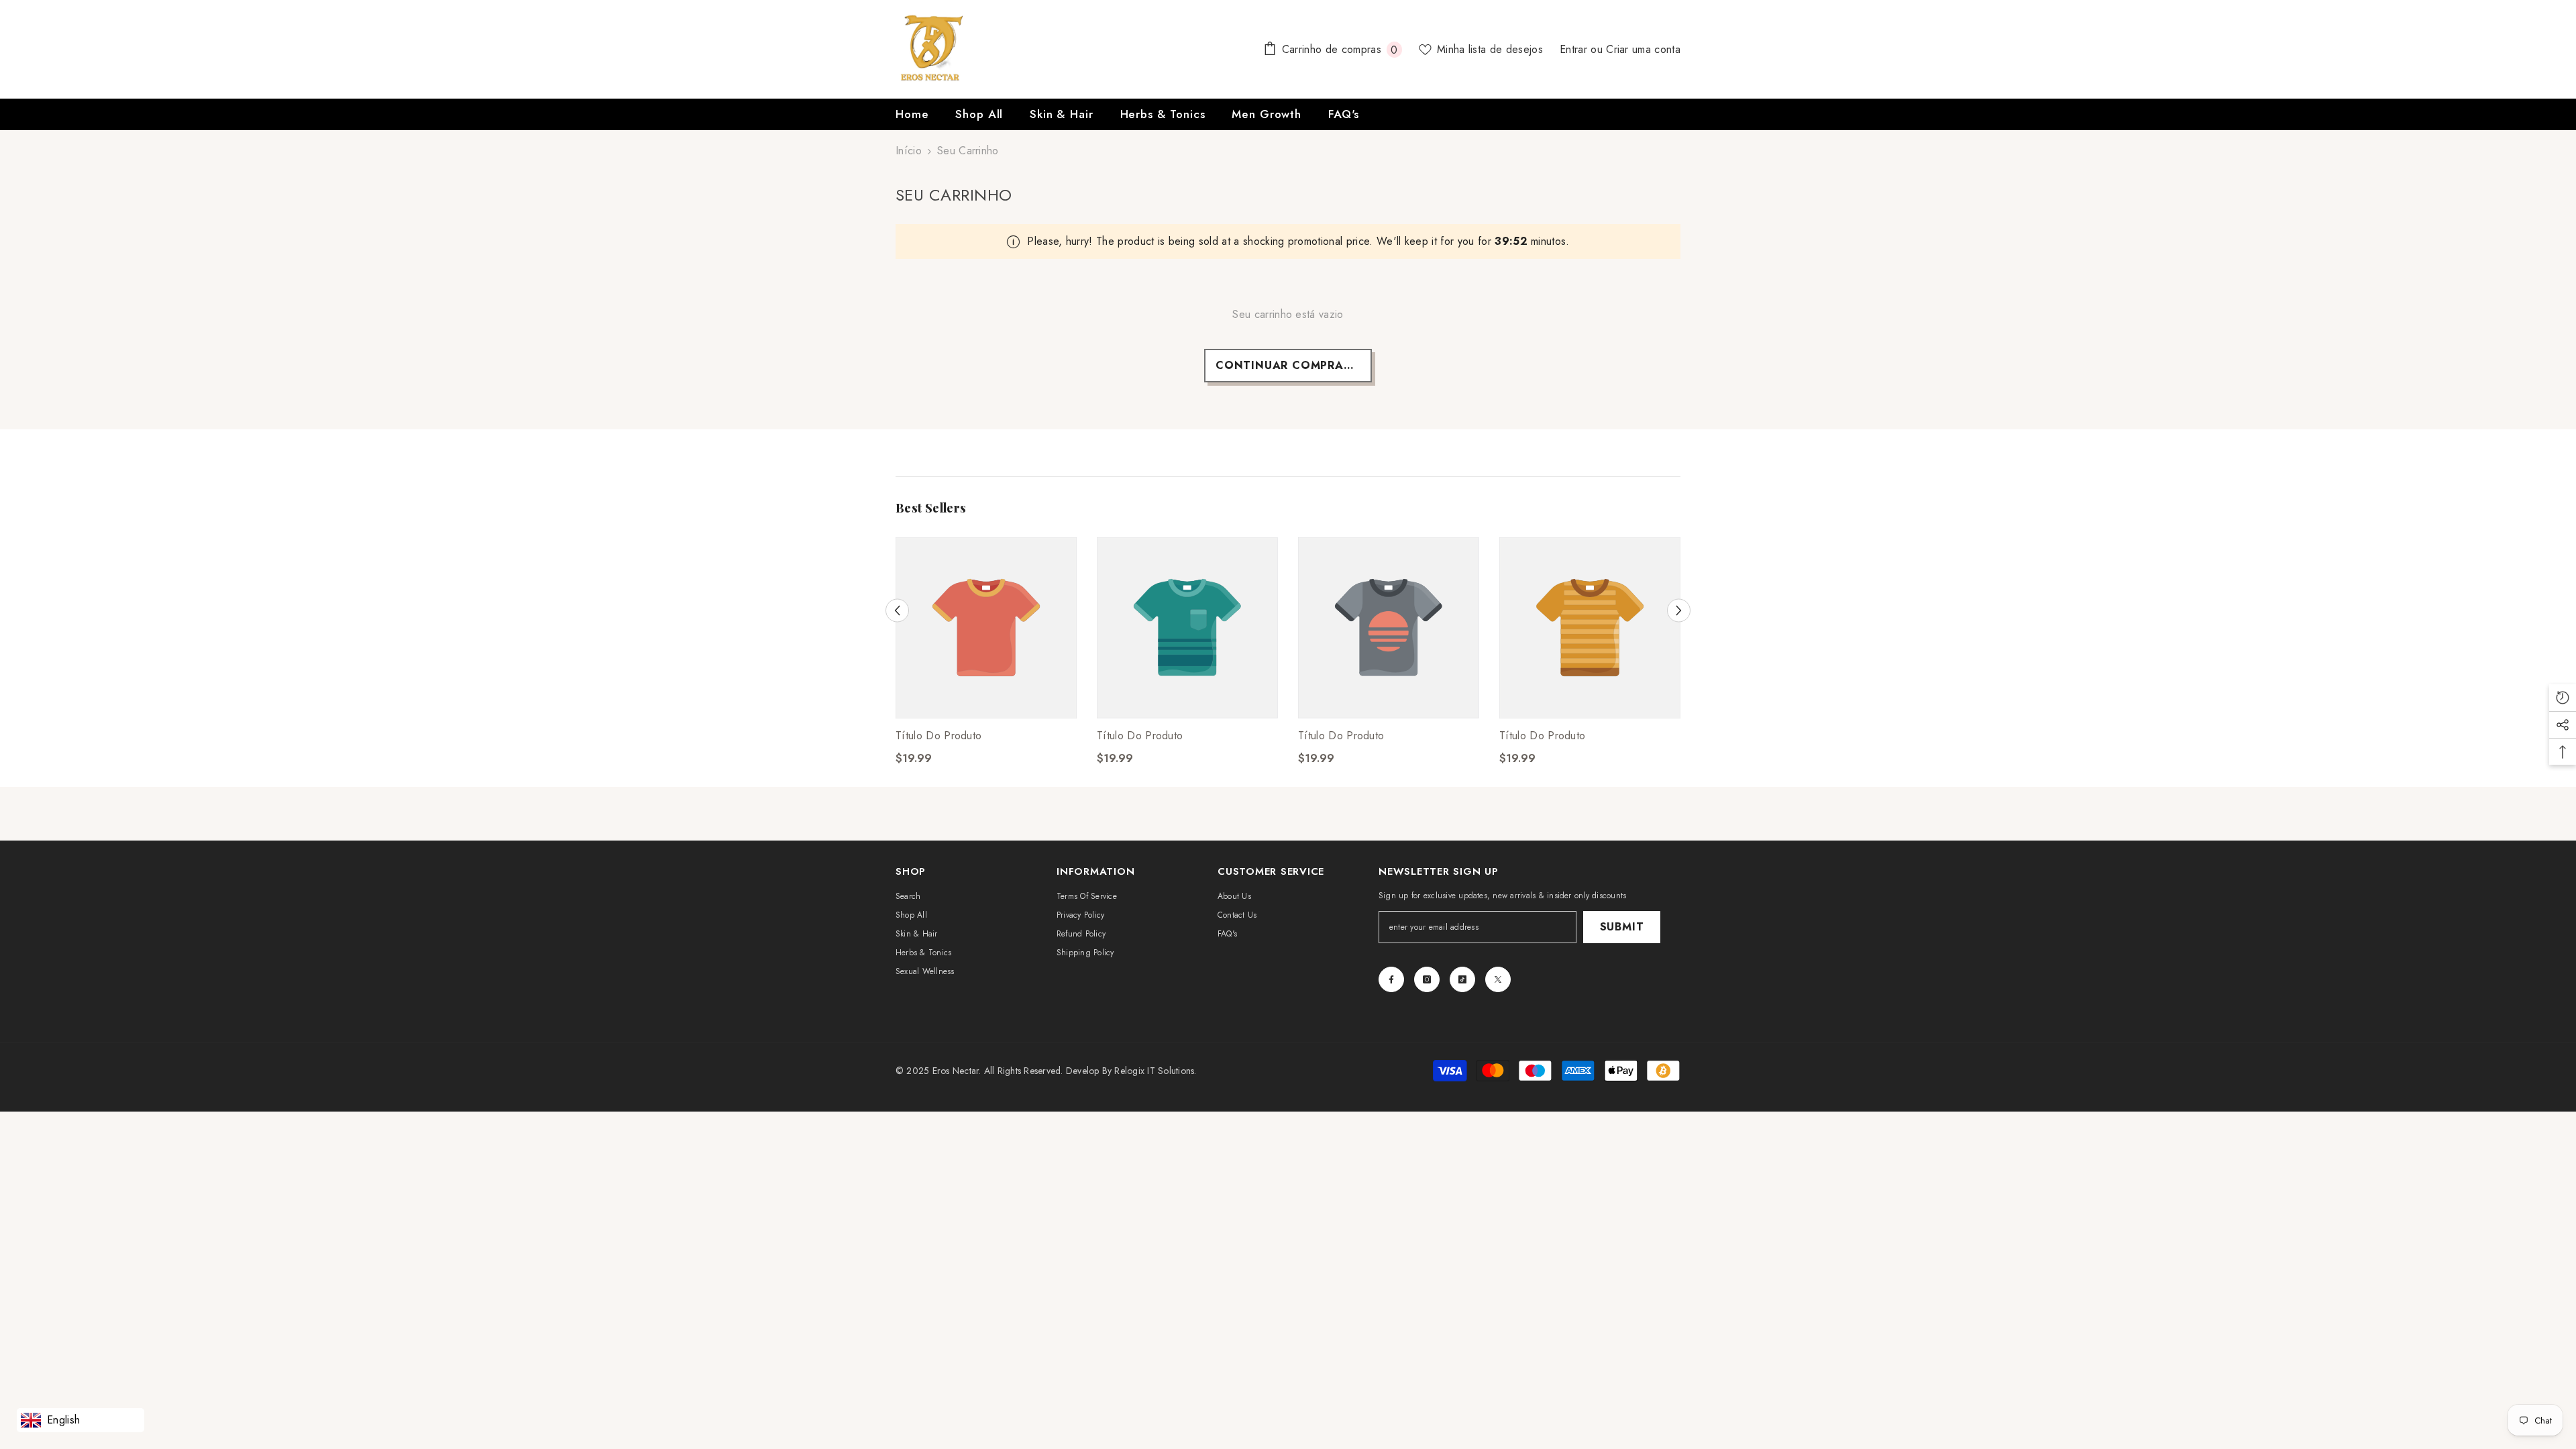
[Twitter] (1498, 979)
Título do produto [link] (938, 736)
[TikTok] (1462, 979)
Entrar (1575, 49)
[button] (897, 610)
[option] (986, 662)
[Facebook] (1391, 979)
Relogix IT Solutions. (1155, 1071)
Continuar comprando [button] (1293, 365)
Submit (1622, 927)
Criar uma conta (1643, 49)
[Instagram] (1427, 979)
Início (909, 151)
